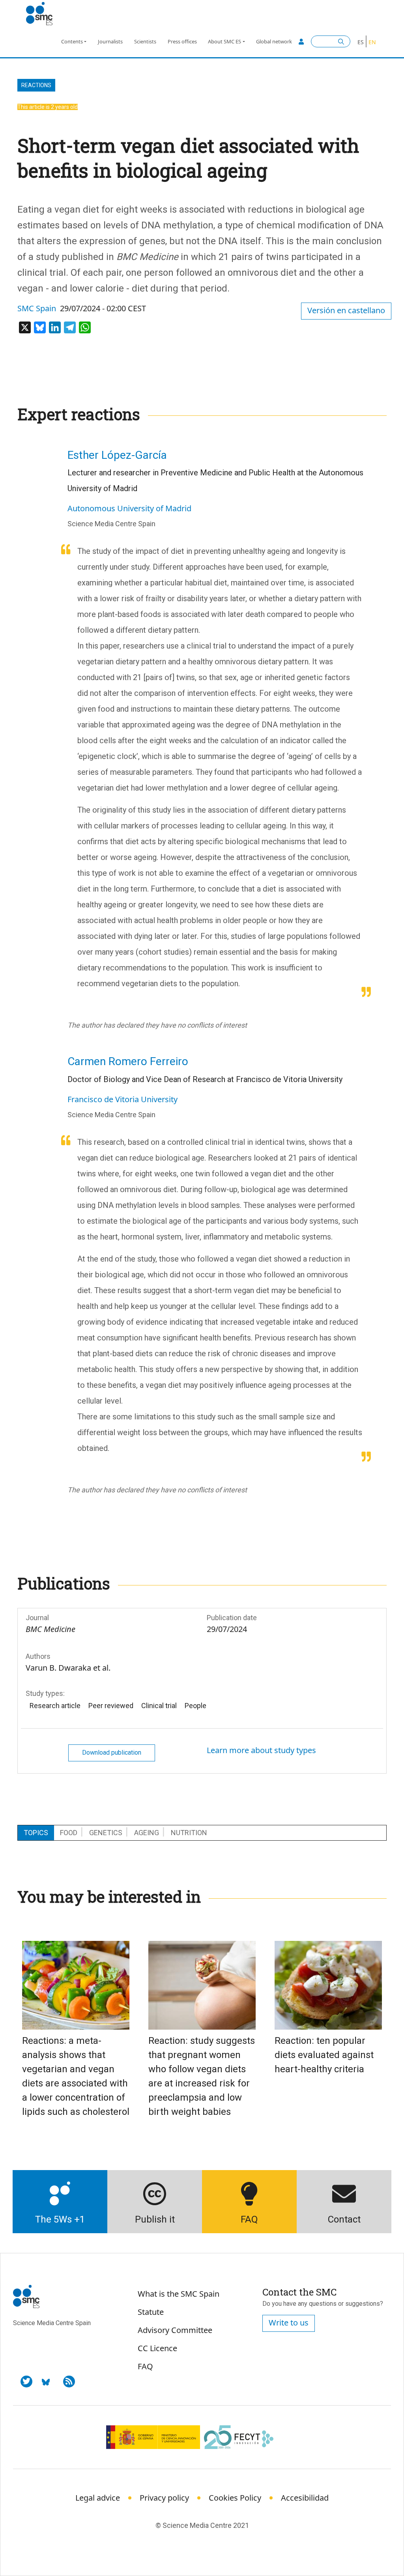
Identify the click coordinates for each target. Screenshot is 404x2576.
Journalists (110, 41)
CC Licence (157, 2348)
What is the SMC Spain (179, 2294)
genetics (106, 1833)
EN (372, 42)
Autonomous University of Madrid (129, 508)
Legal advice (98, 2498)
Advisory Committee (175, 2330)
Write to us (289, 2323)
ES (361, 42)
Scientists (145, 41)
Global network (274, 41)
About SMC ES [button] (224, 41)
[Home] (42, 14)
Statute (151, 2312)
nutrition (189, 1833)
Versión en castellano (346, 310)
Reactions (36, 85)
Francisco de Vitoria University (123, 1099)
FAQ (145, 2366)
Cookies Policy (235, 2498)
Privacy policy (164, 2498)
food (69, 1833)
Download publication (112, 1753)
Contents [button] (72, 41)
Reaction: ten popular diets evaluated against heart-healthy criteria (324, 2055)
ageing (147, 1833)
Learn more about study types (261, 1750)
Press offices (182, 41)
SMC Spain (37, 308)
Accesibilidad (305, 2498)
